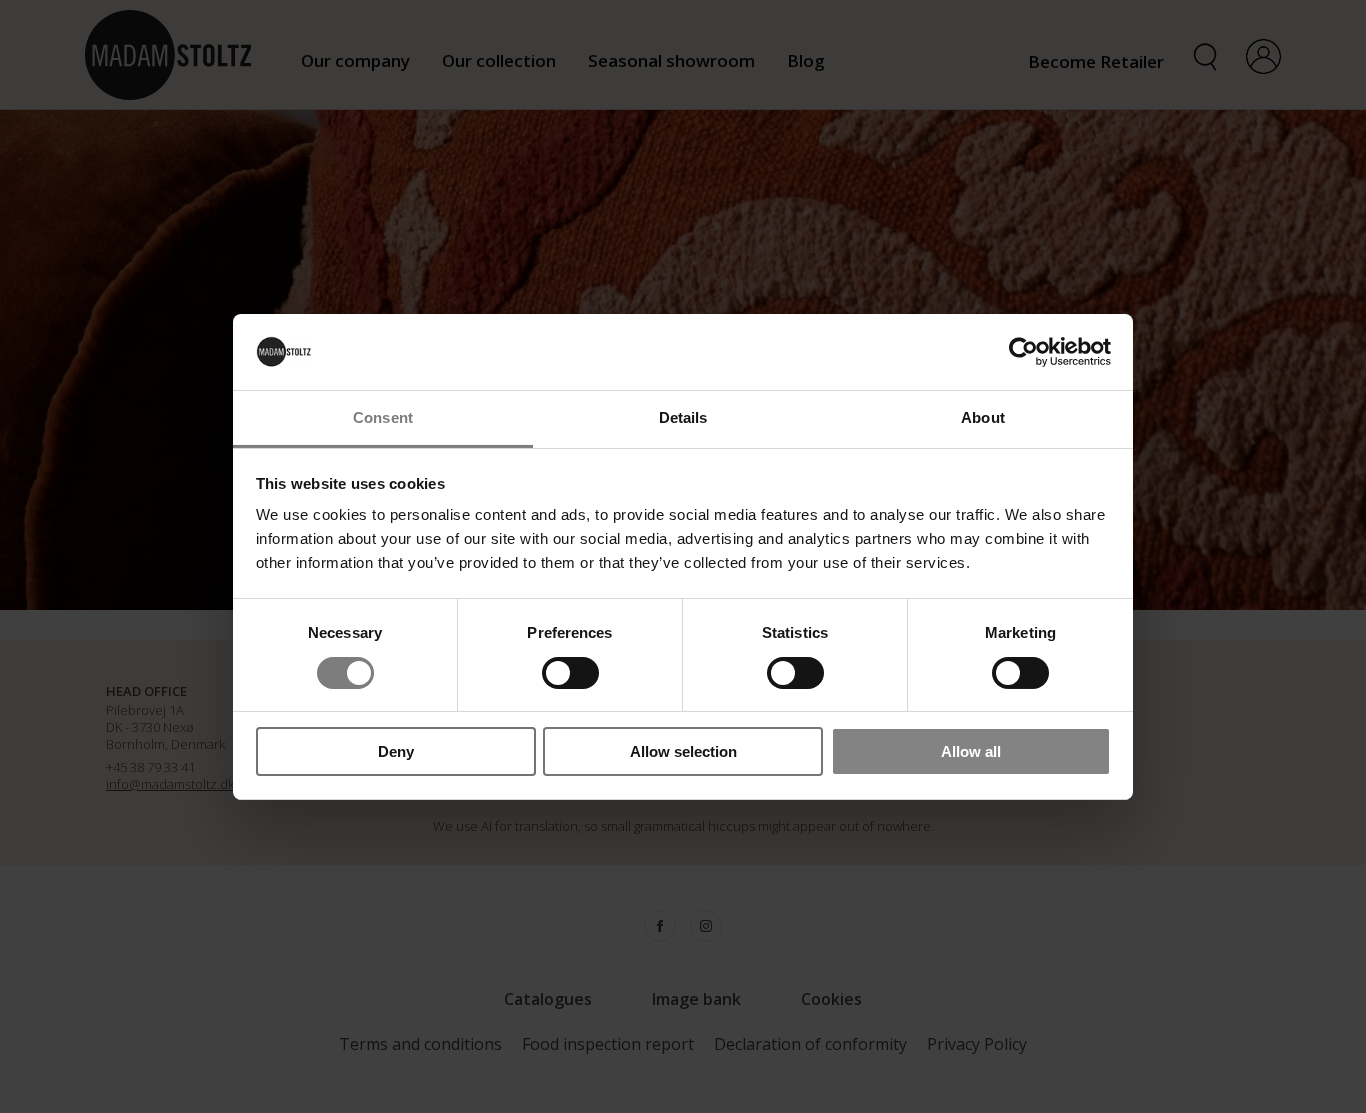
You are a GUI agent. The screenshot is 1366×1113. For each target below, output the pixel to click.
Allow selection (683, 751)
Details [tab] (683, 417)
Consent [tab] (383, 417)
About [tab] (983, 417)
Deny (396, 751)
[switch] (570, 673)
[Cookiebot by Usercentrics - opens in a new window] (1023, 352)
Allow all (971, 751)
